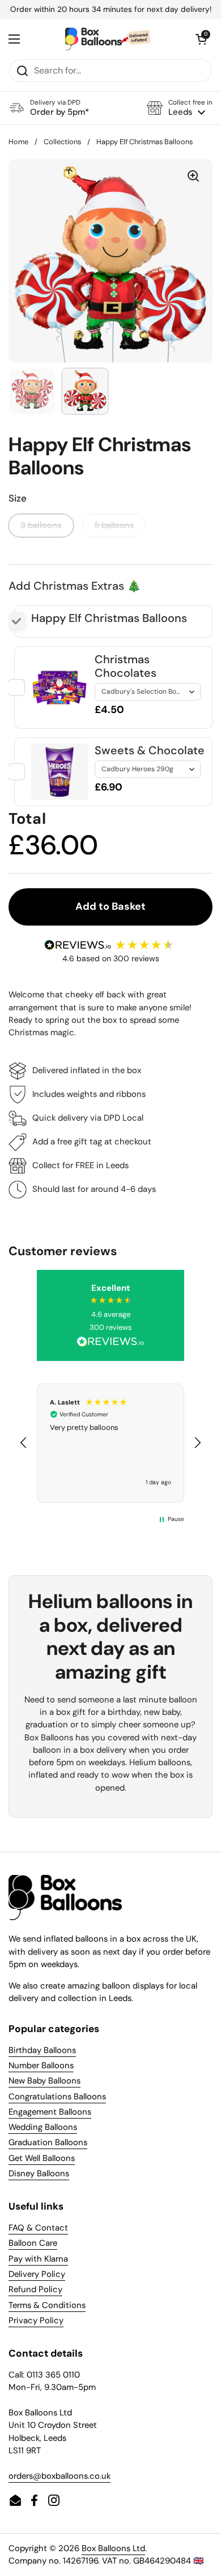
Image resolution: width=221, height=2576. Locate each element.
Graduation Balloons (48, 2142)
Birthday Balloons (42, 2050)
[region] (110, 1443)
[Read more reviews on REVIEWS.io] (110, 1342)
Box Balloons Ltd (113, 2548)
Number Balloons (41, 2065)
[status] (110, 10)
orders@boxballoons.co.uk (59, 2476)
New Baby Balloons (44, 2081)
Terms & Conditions (47, 2305)
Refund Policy (35, 2289)
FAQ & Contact (38, 2228)
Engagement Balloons (50, 2112)
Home (18, 142)
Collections (62, 142)
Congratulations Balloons (57, 2097)
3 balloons (41, 525)
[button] (180, 108)
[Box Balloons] (108, 39)
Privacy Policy (36, 2320)
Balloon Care (33, 2243)
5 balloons (114, 525)
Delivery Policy (37, 2274)
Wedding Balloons (43, 2127)
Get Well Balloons (42, 2158)
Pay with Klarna (38, 2259)
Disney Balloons (39, 2173)
